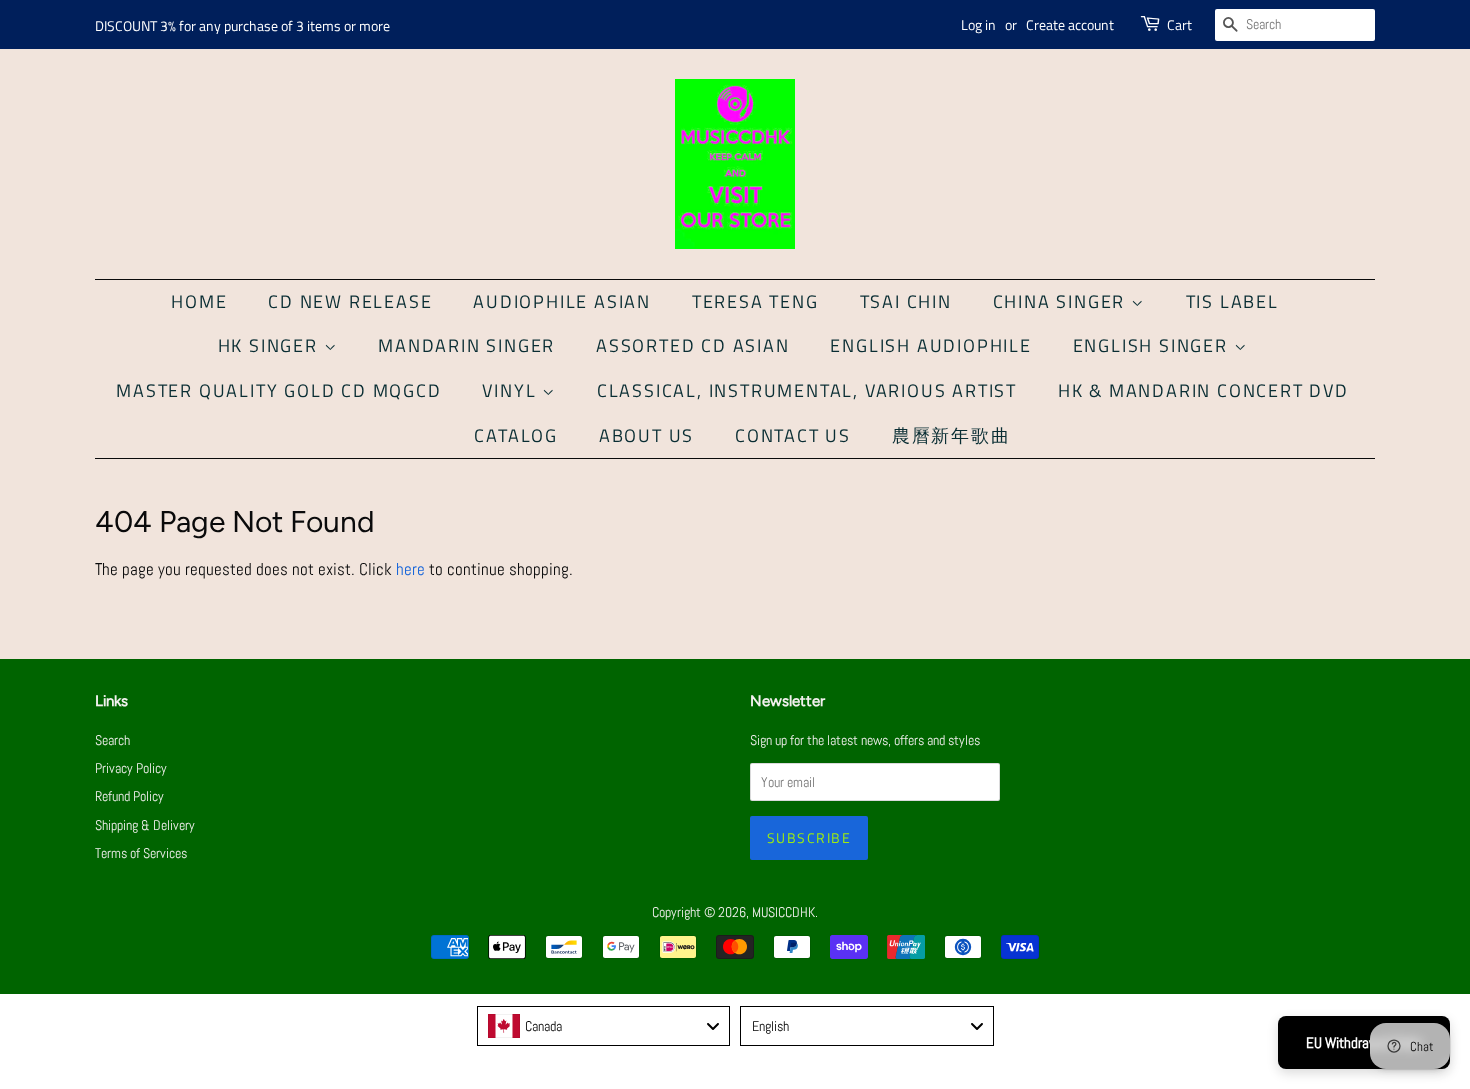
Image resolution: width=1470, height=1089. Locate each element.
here (410, 569)
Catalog (516, 435)
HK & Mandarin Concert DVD (1203, 390)
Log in (978, 24)
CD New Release (350, 301)
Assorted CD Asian (693, 345)
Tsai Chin (906, 301)
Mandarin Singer (466, 345)
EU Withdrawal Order (1364, 1042)
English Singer (1153, 345)
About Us (646, 435)
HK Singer (271, 345)
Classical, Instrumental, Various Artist (807, 390)
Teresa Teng (755, 301)
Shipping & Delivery (145, 825)
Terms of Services (141, 853)
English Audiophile (930, 345)
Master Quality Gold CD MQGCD (278, 390)
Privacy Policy (131, 768)
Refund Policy (129, 796)
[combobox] (604, 1026)
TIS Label (1232, 301)
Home (199, 301)
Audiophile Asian (562, 301)
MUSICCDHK (783, 912)
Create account (1070, 24)
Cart (1179, 24)
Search (112, 740)
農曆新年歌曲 (951, 435)
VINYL (512, 390)
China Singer (1062, 301)
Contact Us (793, 435)
